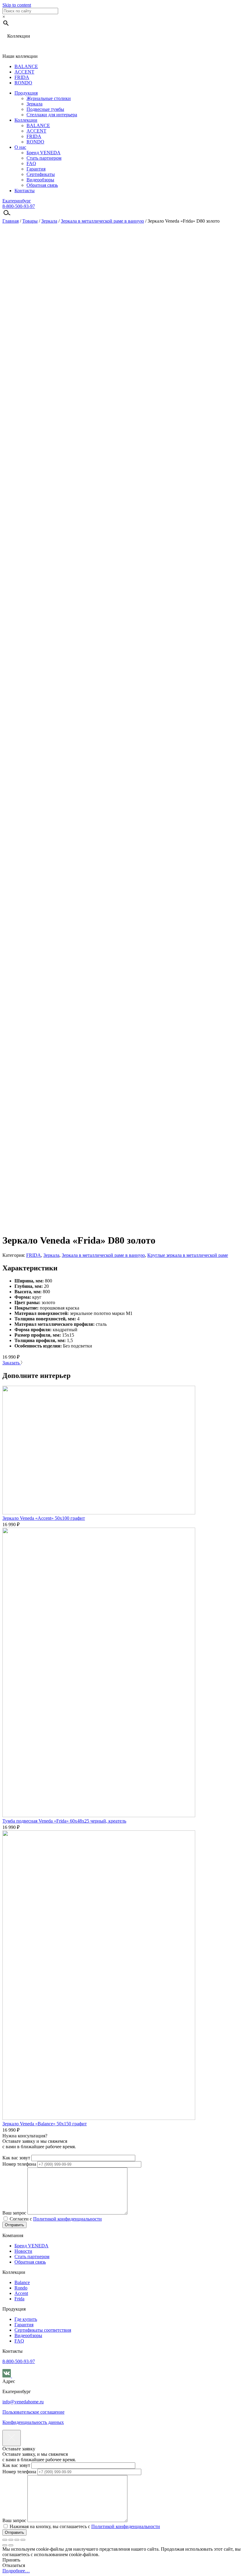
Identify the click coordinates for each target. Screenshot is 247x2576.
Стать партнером (44, 158)
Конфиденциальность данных (33, 2422)
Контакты (25, 191)
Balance (22, 2282)
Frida (19, 2299)
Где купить (26, 2319)
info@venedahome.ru (23, 2402)
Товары (30, 221)
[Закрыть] (12, 2438)
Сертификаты (41, 174)
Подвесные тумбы (45, 109)
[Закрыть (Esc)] (5, 2540)
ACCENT (24, 72)
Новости (23, 2251)
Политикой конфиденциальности (67, 2219)
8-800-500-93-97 (19, 206)
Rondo (21, 2288)
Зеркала (34, 104)
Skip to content (17, 5)
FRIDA (22, 77)
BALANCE (26, 66)
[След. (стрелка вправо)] (11, 2545)
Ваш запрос (15, 2213)
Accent (21, 2293)
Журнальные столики (49, 98)
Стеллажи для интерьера (52, 115)
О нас (20, 147)
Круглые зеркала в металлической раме (188, 1255)
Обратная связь (42, 185)
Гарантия (36, 169)
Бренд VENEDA (44, 153)
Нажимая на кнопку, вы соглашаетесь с (84, 2526)
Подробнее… (16, 2571)
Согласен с (55, 2219)
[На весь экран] (17, 2540)
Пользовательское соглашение (33, 2412)
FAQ (31, 163)
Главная (11, 221)
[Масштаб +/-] (23, 2540)
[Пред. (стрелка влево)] (5, 2545)
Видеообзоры (40, 180)
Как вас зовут (17, 2158)
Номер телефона (20, 2164)
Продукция (26, 93)
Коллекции (26, 120)
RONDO (23, 83)
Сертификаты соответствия (43, 2330)
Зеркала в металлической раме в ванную (102, 221)
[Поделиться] (11, 2540)
